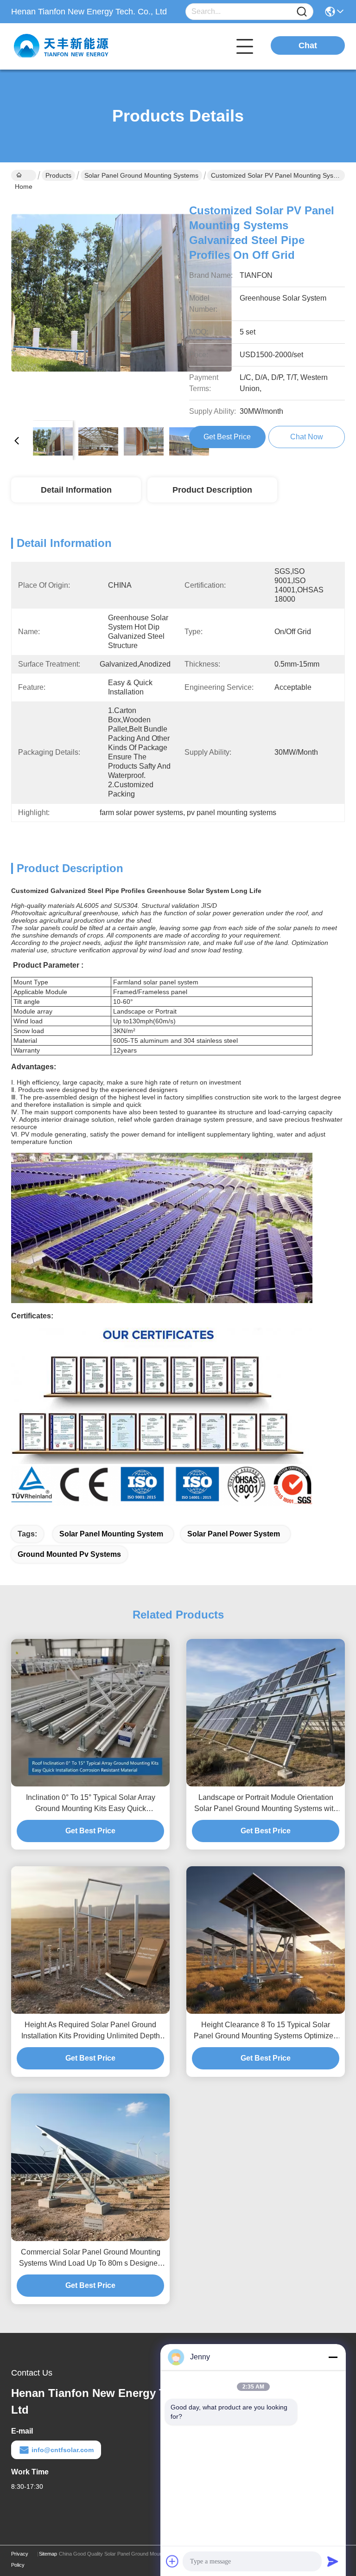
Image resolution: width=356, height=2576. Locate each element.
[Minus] (333, 2357)
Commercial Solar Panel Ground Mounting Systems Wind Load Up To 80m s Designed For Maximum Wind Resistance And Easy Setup (90, 2258)
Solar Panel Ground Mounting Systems (141, 175)
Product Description (212, 490)
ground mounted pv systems (69, 1554)
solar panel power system (234, 1534)
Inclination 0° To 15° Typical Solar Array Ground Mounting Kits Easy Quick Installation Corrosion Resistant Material (91, 1804)
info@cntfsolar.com (63, 2450)
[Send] (333, 2561)
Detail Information (76, 490)
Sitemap (48, 2554)
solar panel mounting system (111, 1534)
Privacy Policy (20, 2559)
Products (58, 175)
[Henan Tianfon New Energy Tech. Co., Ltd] (62, 46)
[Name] (302, 12)
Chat (308, 45)
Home (24, 175)
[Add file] (172, 2561)
